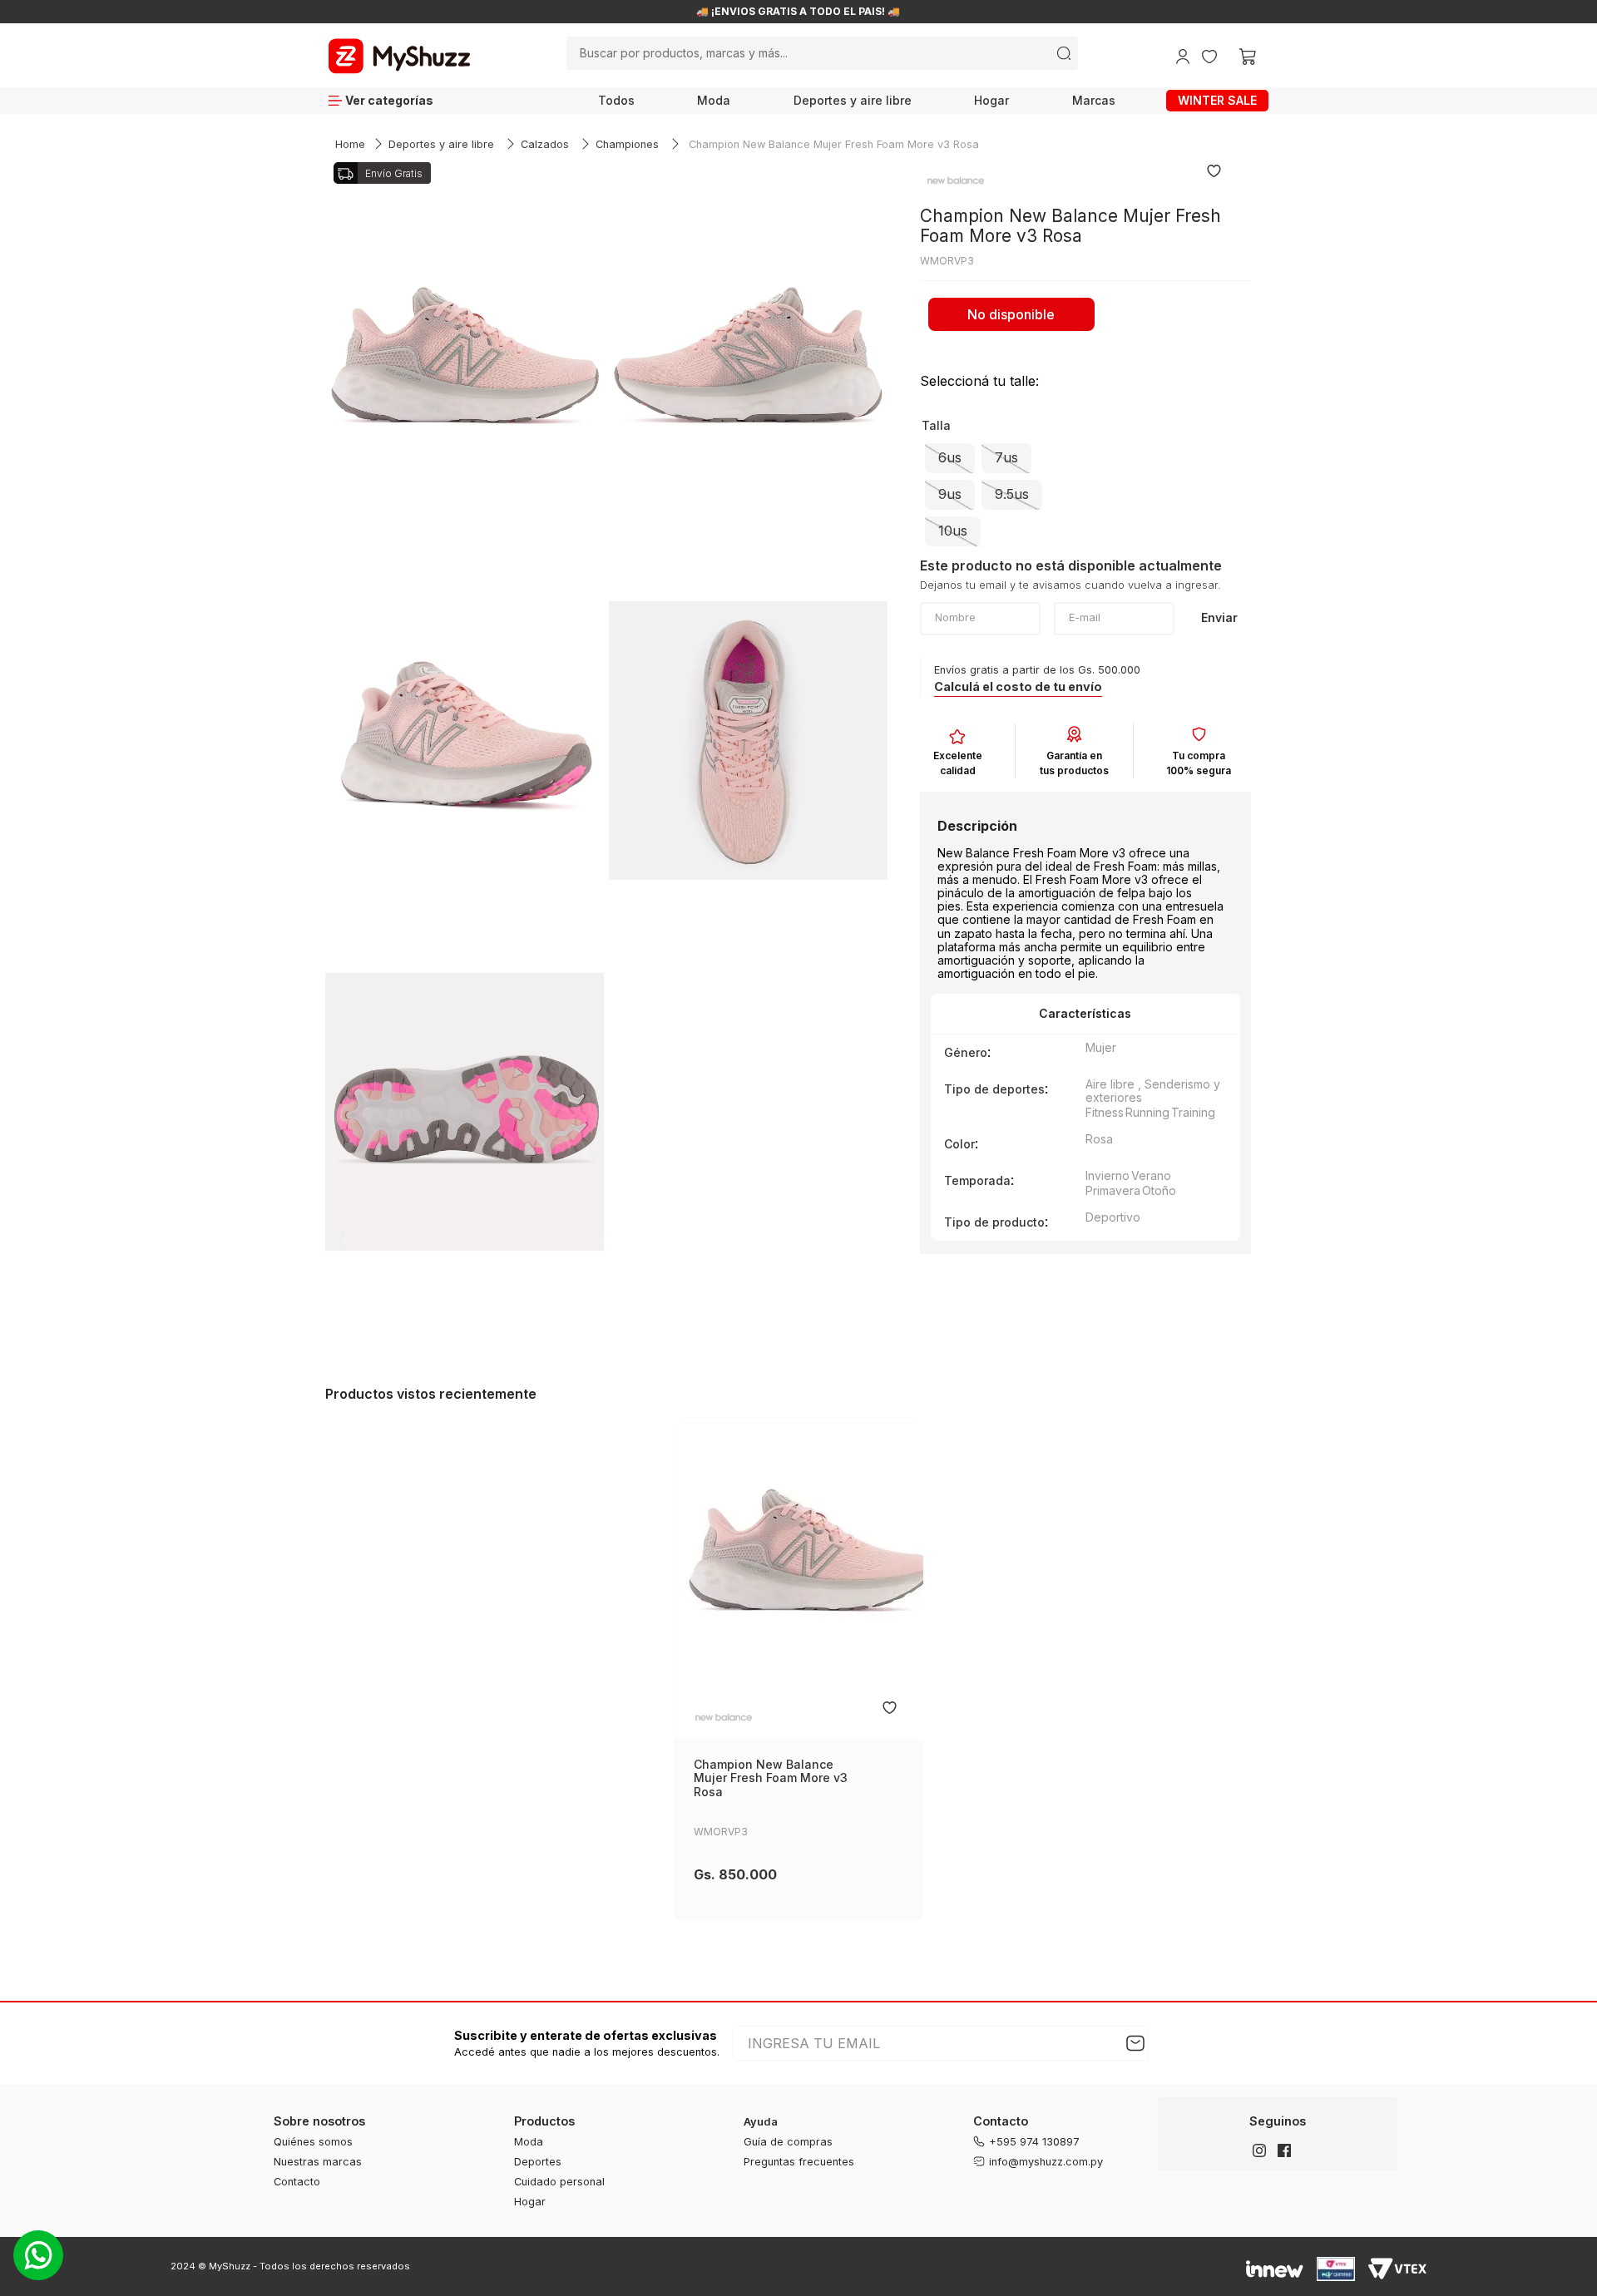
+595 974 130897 (1034, 2142)
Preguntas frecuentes (799, 2162)
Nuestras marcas (318, 2162)
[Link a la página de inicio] (350, 145)
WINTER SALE (1217, 100)
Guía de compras (788, 2142)
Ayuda (761, 2122)
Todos (616, 100)
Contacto (297, 2182)
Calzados (545, 144)
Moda (714, 100)
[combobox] (822, 53)
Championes (627, 144)
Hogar (991, 100)
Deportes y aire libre (853, 100)
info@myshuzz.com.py (1046, 2162)
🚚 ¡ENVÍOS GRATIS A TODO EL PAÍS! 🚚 (850, 12)
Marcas (1094, 100)
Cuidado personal (559, 2182)
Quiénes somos (313, 2142)
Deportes (538, 2162)
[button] (950, 458)
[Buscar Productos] (1064, 53)
